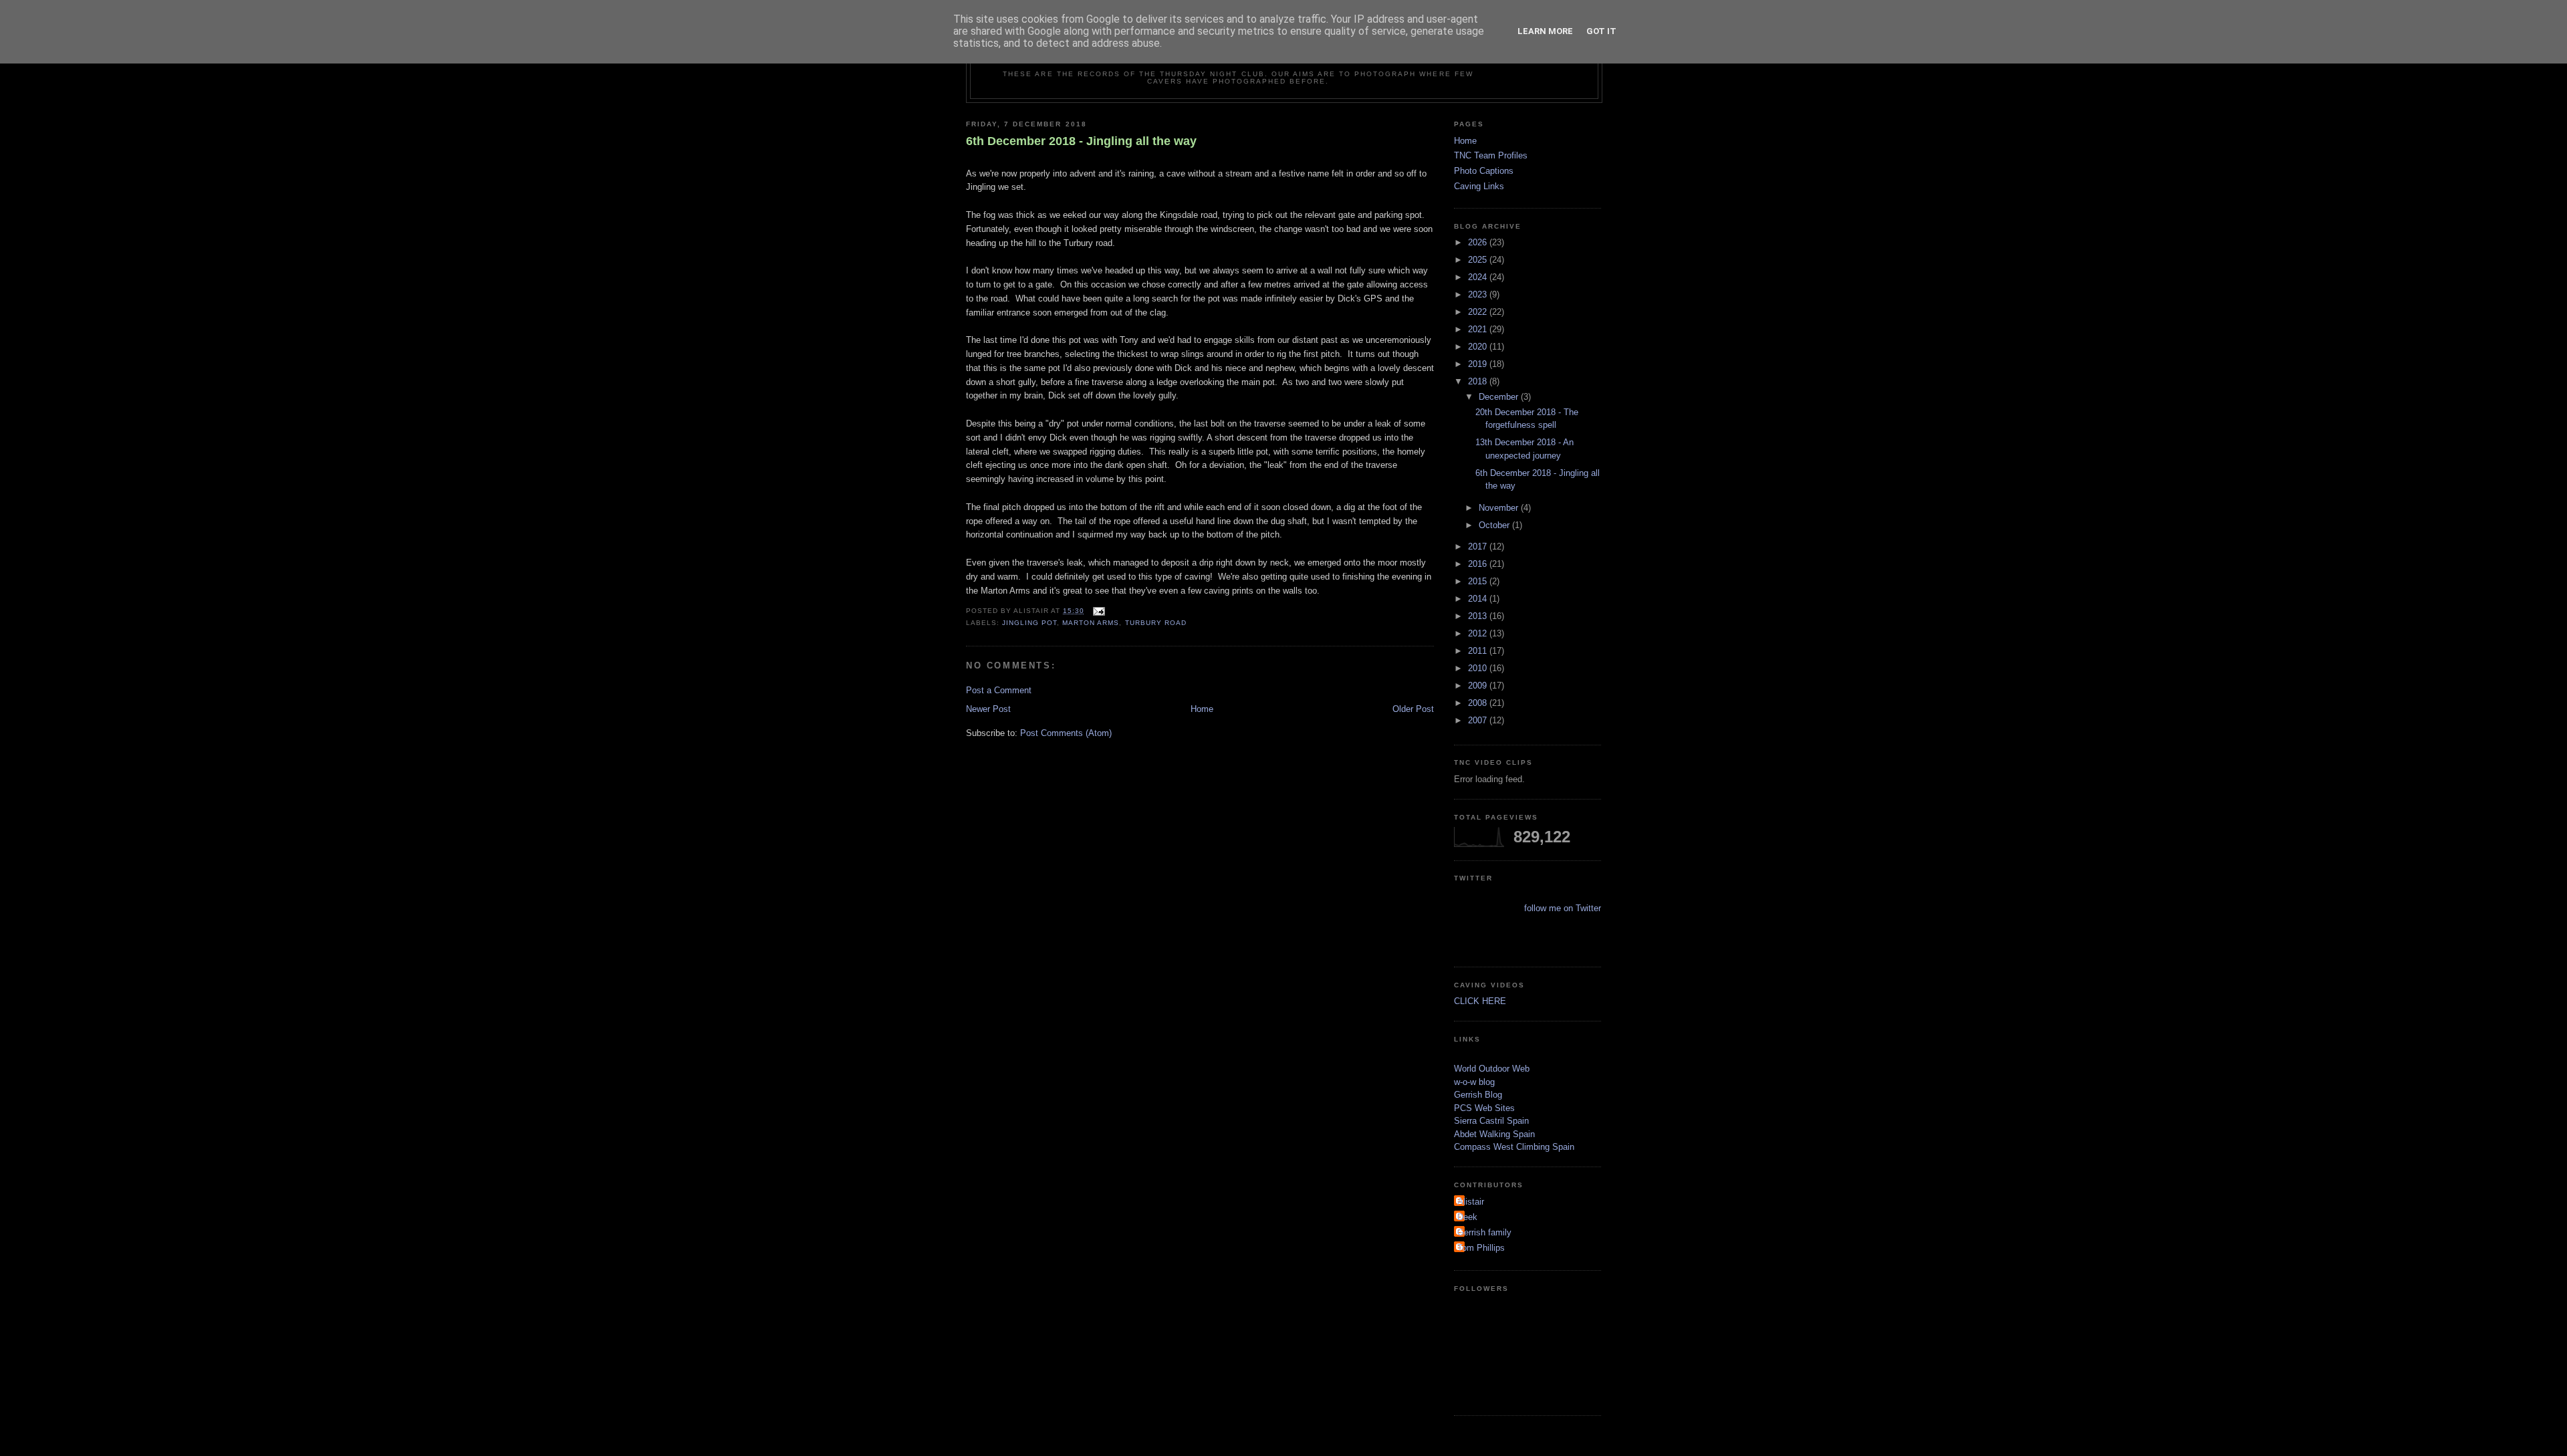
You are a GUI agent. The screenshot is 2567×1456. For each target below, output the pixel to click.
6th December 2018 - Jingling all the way (1081, 141)
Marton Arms (1091, 623)
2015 (1479, 581)
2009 (1479, 686)
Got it (1601, 31)
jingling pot (1029, 623)
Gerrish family (1484, 1232)
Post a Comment (999, 690)
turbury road (1156, 623)
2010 (1479, 668)
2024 (1479, 277)
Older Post (1413, 709)
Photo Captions (1484, 171)
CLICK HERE (1480, 1001)
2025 (1479, 260)
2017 (1479, 547)
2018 (1479, 381)
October (1495, 525)
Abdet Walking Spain (1494, 1134)
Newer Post (988, 709)
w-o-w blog (1474, 1082)
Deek (1467, 1217)
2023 (1479, 294)
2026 (1479, 242)
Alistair (1471, 1202)
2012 (1479, 633)
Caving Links (1479, 186)
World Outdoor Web (1492, 1069)
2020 (1479, 347)
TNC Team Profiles (1491, 155)
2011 (1479, 651)
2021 (1479, 329)
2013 (1479, 616)
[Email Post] (1097, 611)
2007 (1479, 720)
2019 (1479, 364)
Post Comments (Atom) (1066, 733)
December (1500, 397)
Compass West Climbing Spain (1514, 1147)
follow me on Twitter (1563, 908)
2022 (1479, 312)
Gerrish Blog (1478, 1095)
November (1500, 508)
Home (1202, 709)
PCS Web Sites (1484, 1108)
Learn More (1545, 31)
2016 (1479, 564)
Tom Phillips (1481, 1248)
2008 (1479, 703)
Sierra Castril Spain (1491, 1121)
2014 (1479, 599)
